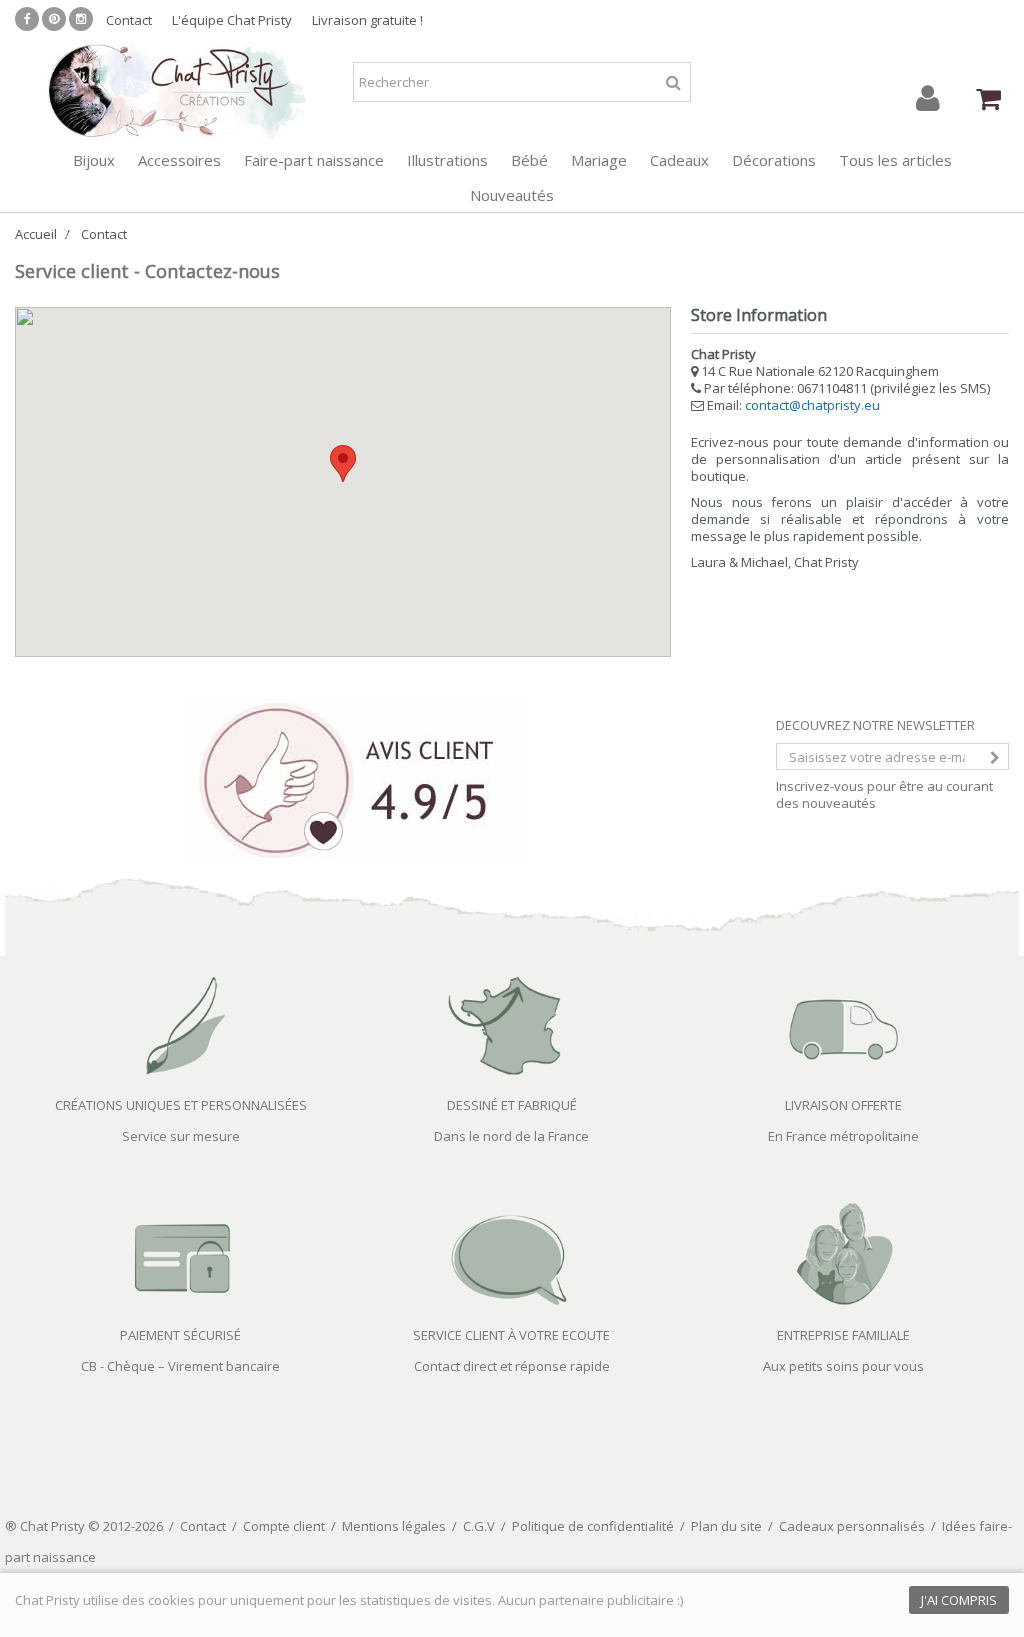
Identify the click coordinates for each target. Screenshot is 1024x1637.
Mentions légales (394, 1526)
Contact (129, 20)
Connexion (928, 98)
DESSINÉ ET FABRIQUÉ (512, 1105)
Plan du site (726, 1526)
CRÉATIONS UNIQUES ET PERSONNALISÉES (181, 1105)
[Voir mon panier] (988, 99)
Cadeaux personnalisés (852, 1526)
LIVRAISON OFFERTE (843, 1105)
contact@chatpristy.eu (812, 405)
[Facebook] (27, 19)
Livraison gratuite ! (367, 20)
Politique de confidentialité (593, 1526)
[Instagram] (81, 19)
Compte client (284, 1526)
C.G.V (479, 1526)
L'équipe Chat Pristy (232, 20)
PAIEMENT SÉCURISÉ (180, 1335)
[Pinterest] (54, 19)
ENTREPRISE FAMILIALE (843, 1335)
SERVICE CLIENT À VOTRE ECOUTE (511, 1335)
